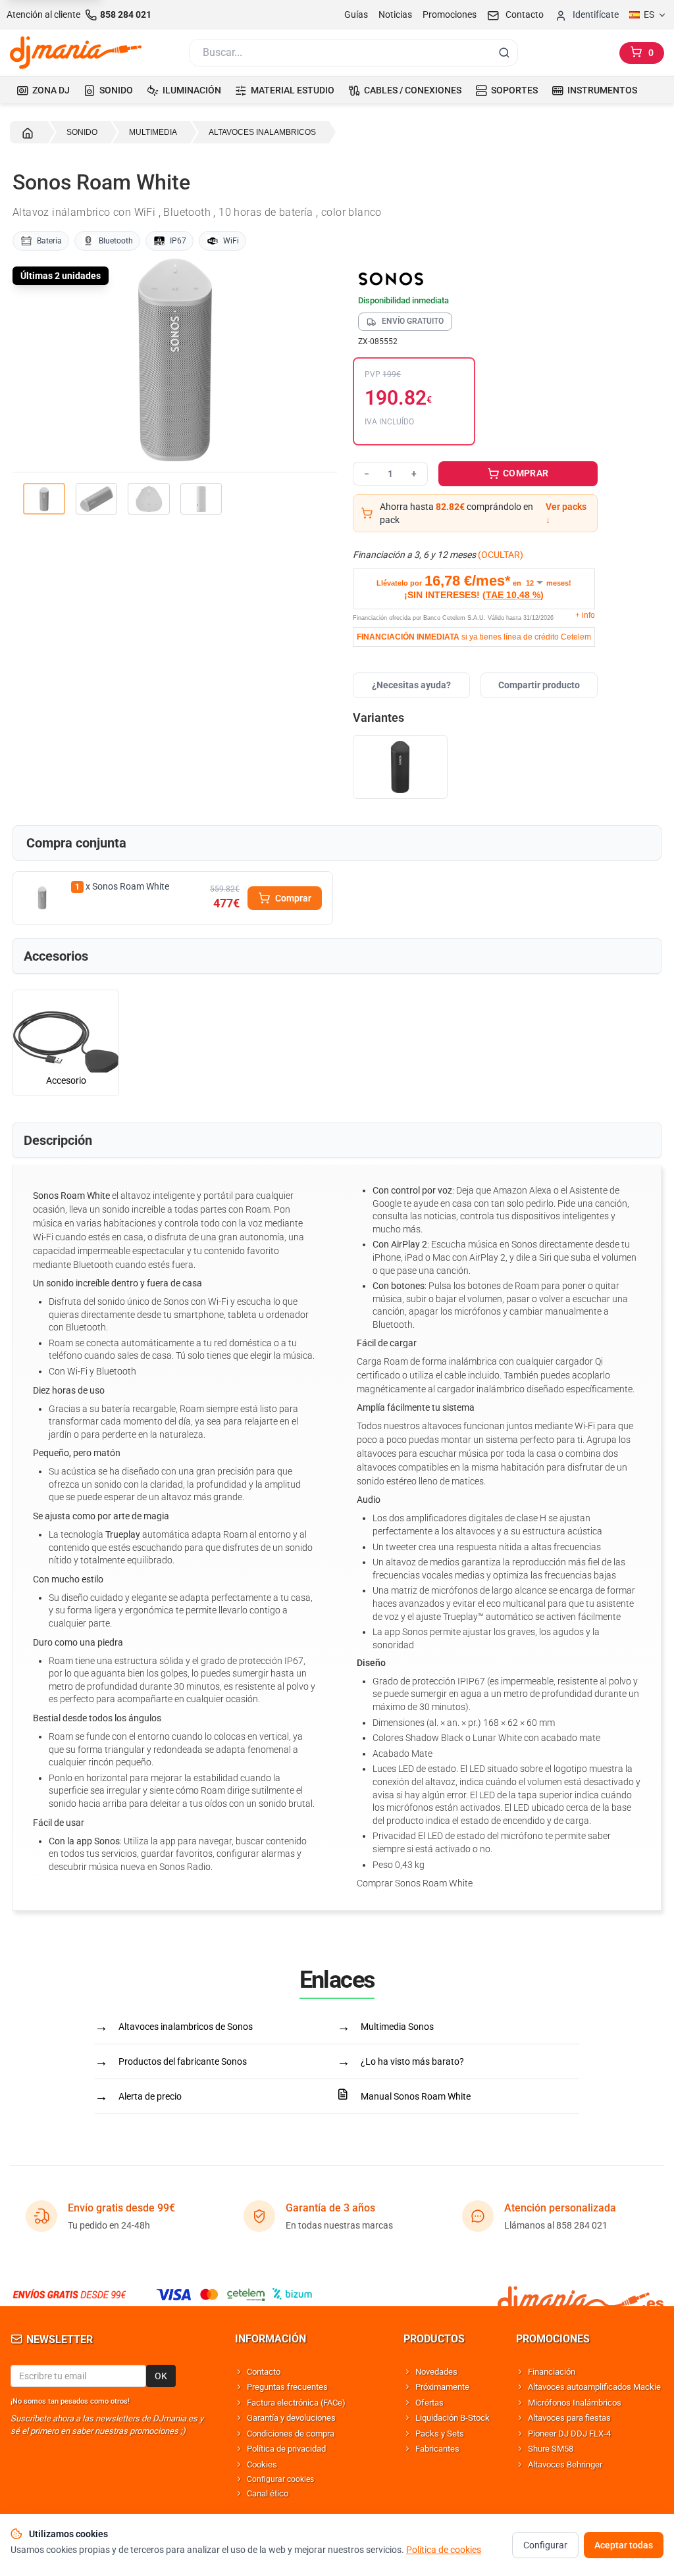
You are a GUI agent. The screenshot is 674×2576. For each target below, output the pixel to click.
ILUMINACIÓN (192, 90)
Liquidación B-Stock (453, 2418)
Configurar (545, 2545)
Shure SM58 (551, 2449)
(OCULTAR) (501, 555)
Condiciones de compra (291, 2434)
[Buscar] (504, 53)
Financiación (552, 2372)
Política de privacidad (286, 2449)
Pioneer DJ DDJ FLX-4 (569, 2434)
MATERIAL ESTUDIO (293, 90)
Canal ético (268, 2493)
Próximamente (442, 2387)
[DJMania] (76, 53)
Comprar (293, 898)
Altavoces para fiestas (569, 2418)
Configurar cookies (280, 2479)
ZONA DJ (51, 90)
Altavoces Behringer (565, 2464)
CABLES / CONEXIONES (413, 90)
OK (161, 2376)
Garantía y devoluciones (291, 2418)
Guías (356, 14)
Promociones (450, 14)
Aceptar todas (624, 2545)
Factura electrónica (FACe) (296, 2403)
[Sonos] (475, 278)
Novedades (436, 2372)
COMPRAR (525, 473)
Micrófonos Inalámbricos (575, 2403)
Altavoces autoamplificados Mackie (594, 2387)
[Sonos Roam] (400, 767)
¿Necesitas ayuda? (411, 685)
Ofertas (429, 2403)
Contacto (264, 2372)
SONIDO (116, 90)
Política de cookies (444, 2550)
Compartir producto (539, 685)
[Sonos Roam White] (42, 898)
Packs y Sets (440, 2434)
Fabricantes (437, 2449)
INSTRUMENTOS (602, 90)
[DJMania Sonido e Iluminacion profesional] (581, 2294)
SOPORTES (514, 90)
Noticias (395, 14)
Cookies (262, 2464)
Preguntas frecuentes (287, 2387)
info (585, 615)
